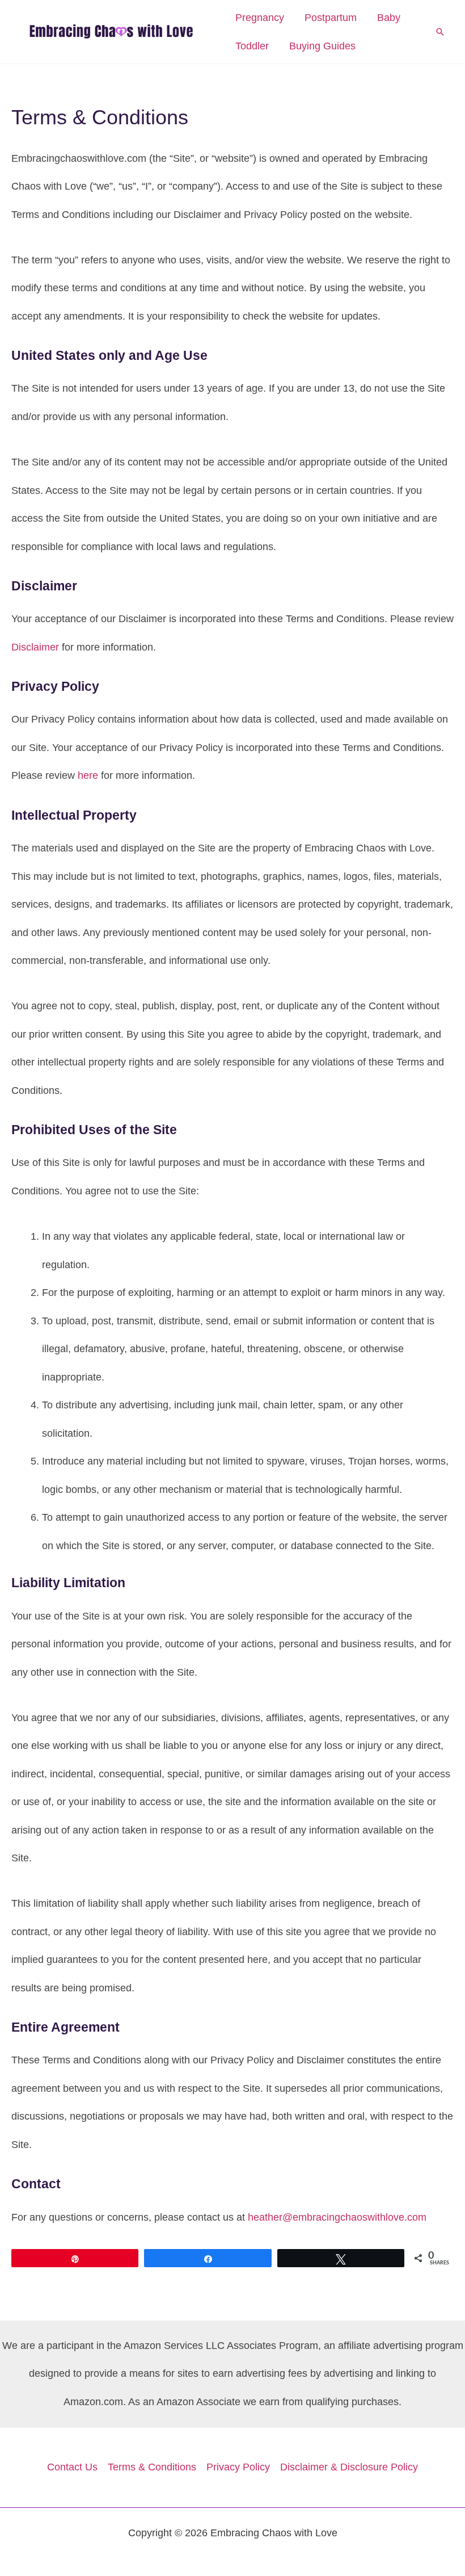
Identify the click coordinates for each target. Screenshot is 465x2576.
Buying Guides (322, 46)
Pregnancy (260, 18)
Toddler (252, 46)
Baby (389, 18)
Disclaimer (35, 647)
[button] (440, 32)
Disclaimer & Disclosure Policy (349, 2467)
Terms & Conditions (152, 2467)
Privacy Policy (238, 2467)
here (88, 775)
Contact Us (72, 2467)
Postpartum (331, 18)
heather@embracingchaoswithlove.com (337, 2217)
